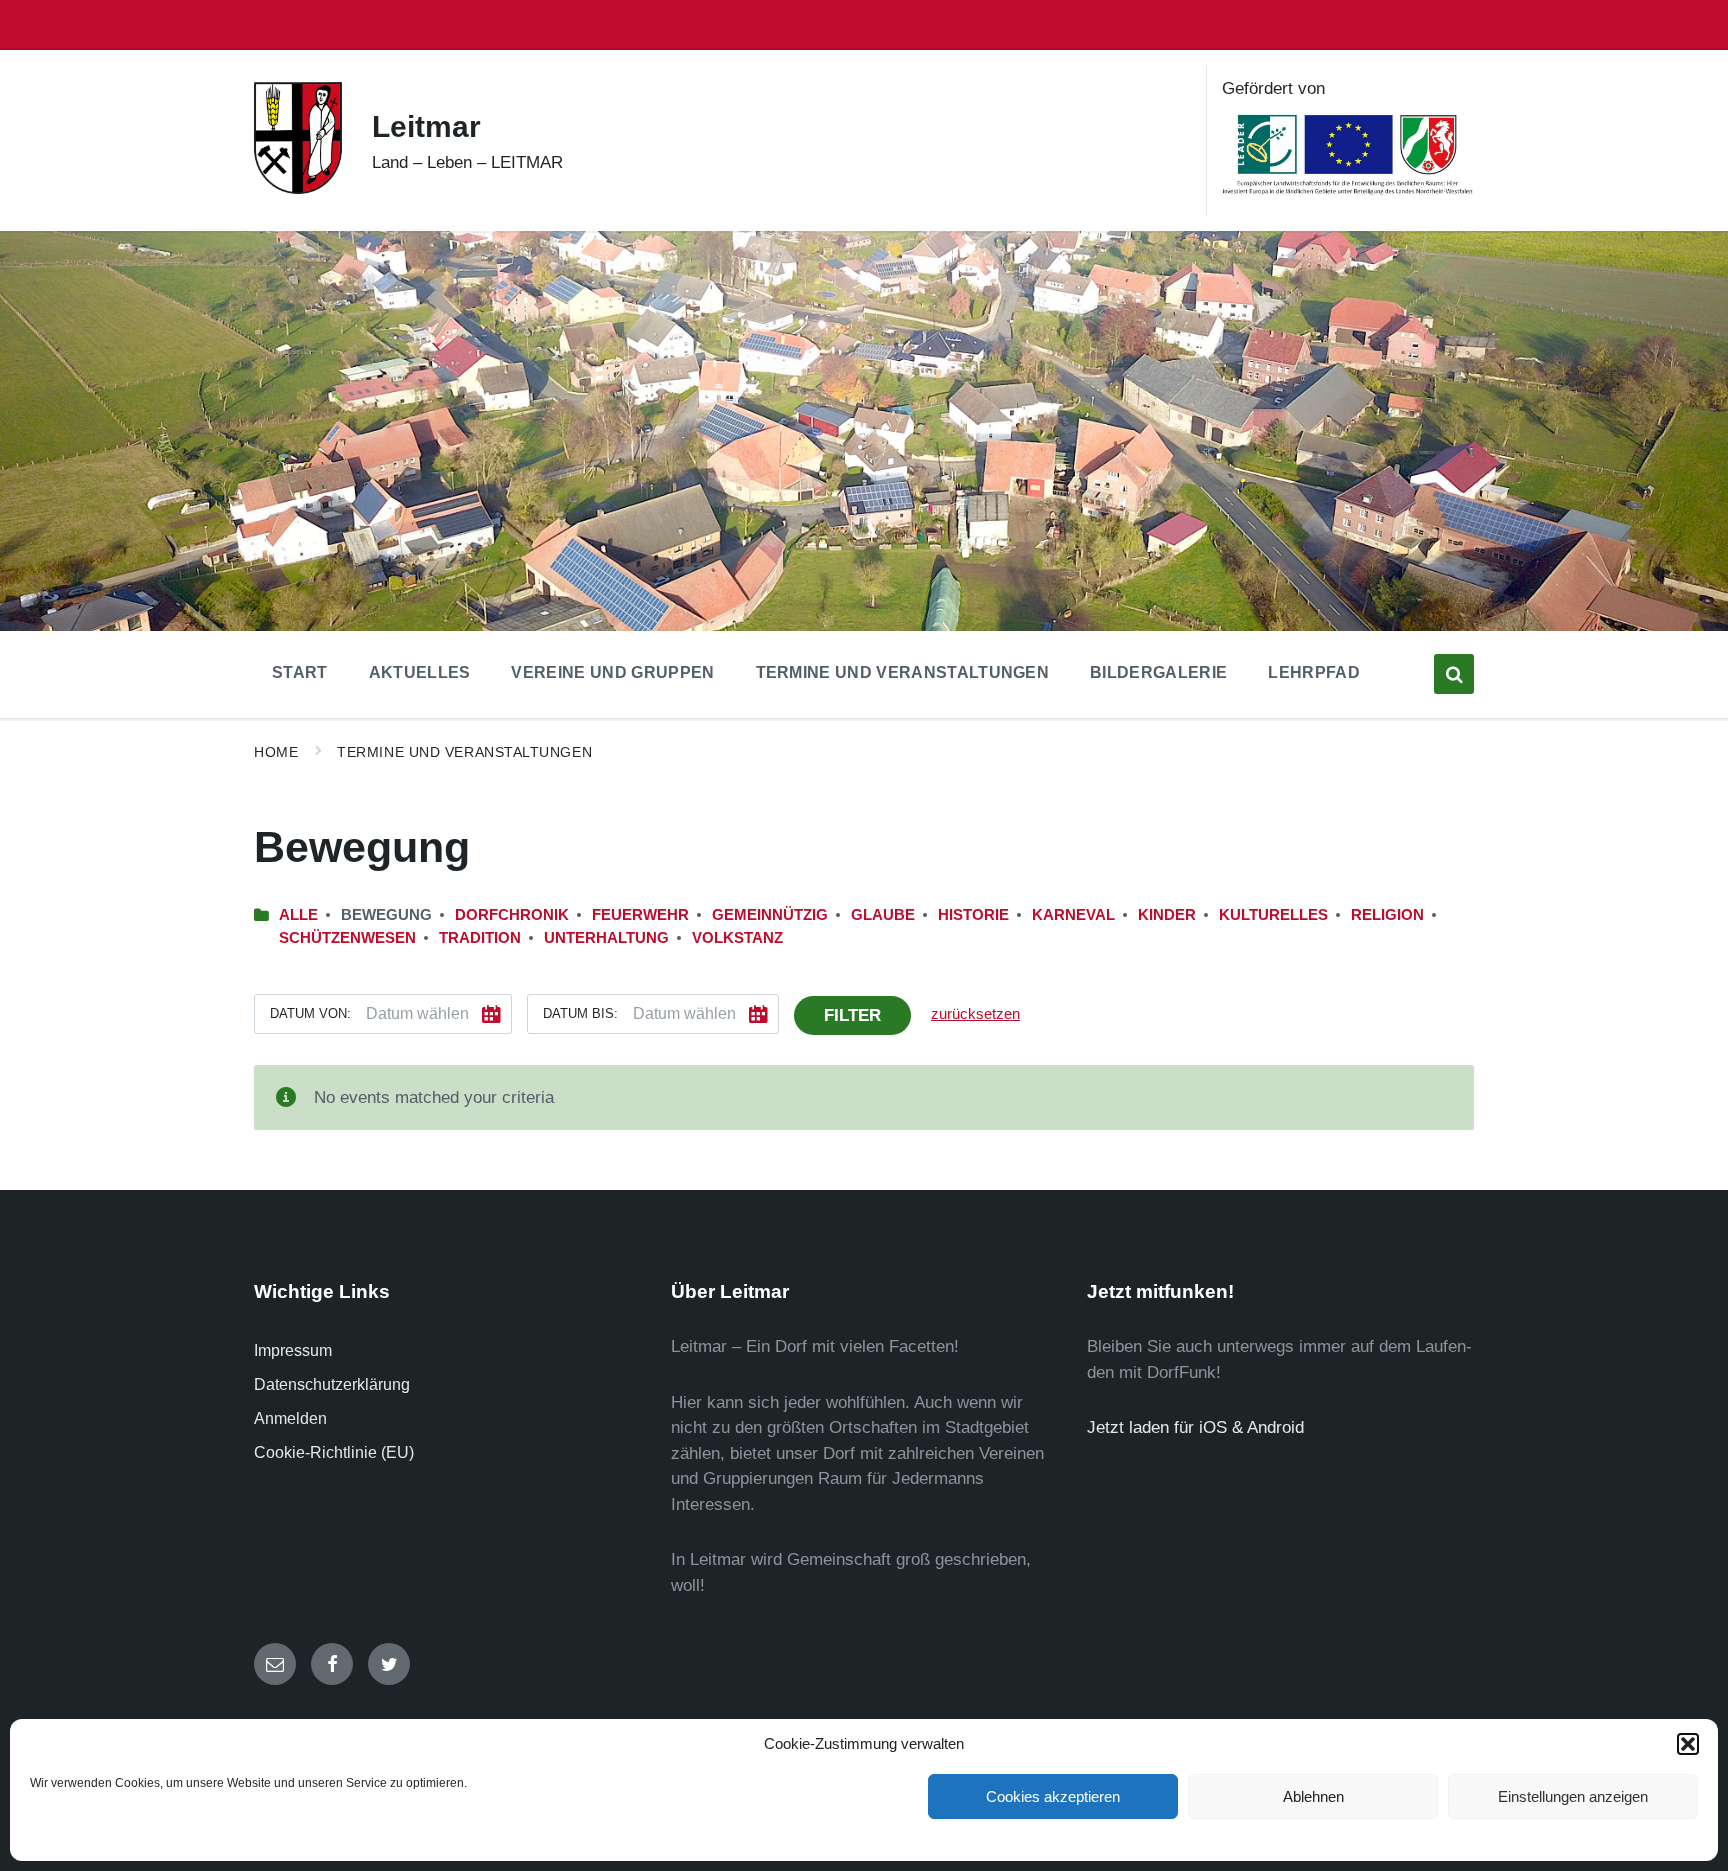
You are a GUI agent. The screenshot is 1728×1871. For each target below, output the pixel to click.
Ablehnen (1313, 1796)
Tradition (480, 938)
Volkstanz (737, 938)
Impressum (293, 1350)
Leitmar (426, 126)
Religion (1387, 915)
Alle (298, 915)
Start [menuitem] (300, 672)
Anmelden (290, 1418)
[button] (1688, 1744)
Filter (852, 1015)
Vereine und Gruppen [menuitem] (612, 672)
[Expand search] (1454, 674)
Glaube (883, 915)
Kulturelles (1273, 915)
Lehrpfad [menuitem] (1314, 672)
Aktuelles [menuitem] (420, 672)
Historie (973, 915)
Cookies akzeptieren (1053, 1796)
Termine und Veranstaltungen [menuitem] (903, 672)
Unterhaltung (606, 938)
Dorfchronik (512, 915)
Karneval (1073, 915)
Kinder (1167, 915)
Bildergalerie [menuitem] (1158, 672)
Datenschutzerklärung (332, 1384)
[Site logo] (298, 188)
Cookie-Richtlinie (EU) (334, 1452)
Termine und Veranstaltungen (464, 752)
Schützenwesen (347, 938)
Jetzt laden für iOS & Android (1195, 1427)
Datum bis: (580, 1013)
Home (276, 752)
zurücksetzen (975, 1014)
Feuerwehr (640, 915)
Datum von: (310, 1013)
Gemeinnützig (770, 915)
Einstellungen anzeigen (1573, 1796)
